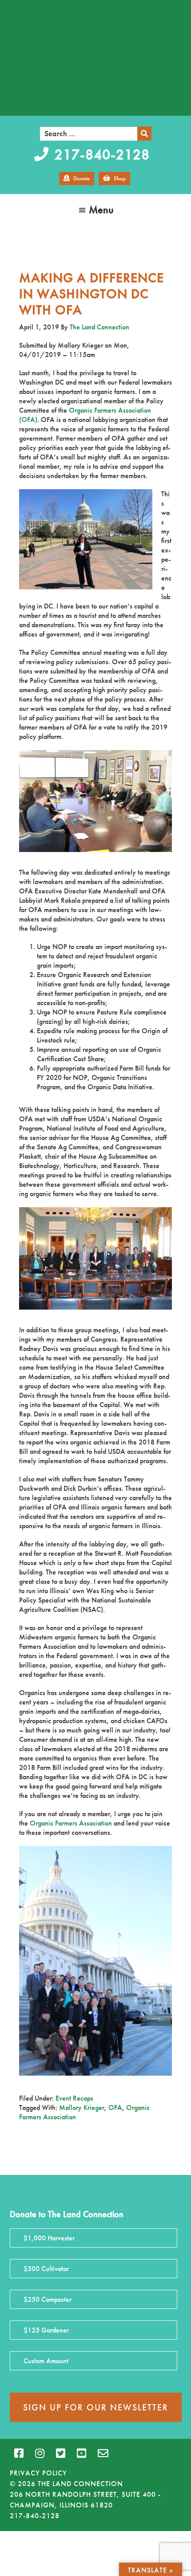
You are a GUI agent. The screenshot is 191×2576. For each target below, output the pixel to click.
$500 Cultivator (46, 2269)
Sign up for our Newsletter (96, 2407)
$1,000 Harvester (49, 2238)
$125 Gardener (46, 2330)
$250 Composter (48, 2299)
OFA (115, 2107)
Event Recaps (74, 2098)
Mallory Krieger (82, 2107)
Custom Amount (46, 2361)
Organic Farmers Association (71, 1823)
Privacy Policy (38, 2473)
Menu (101, 209)
